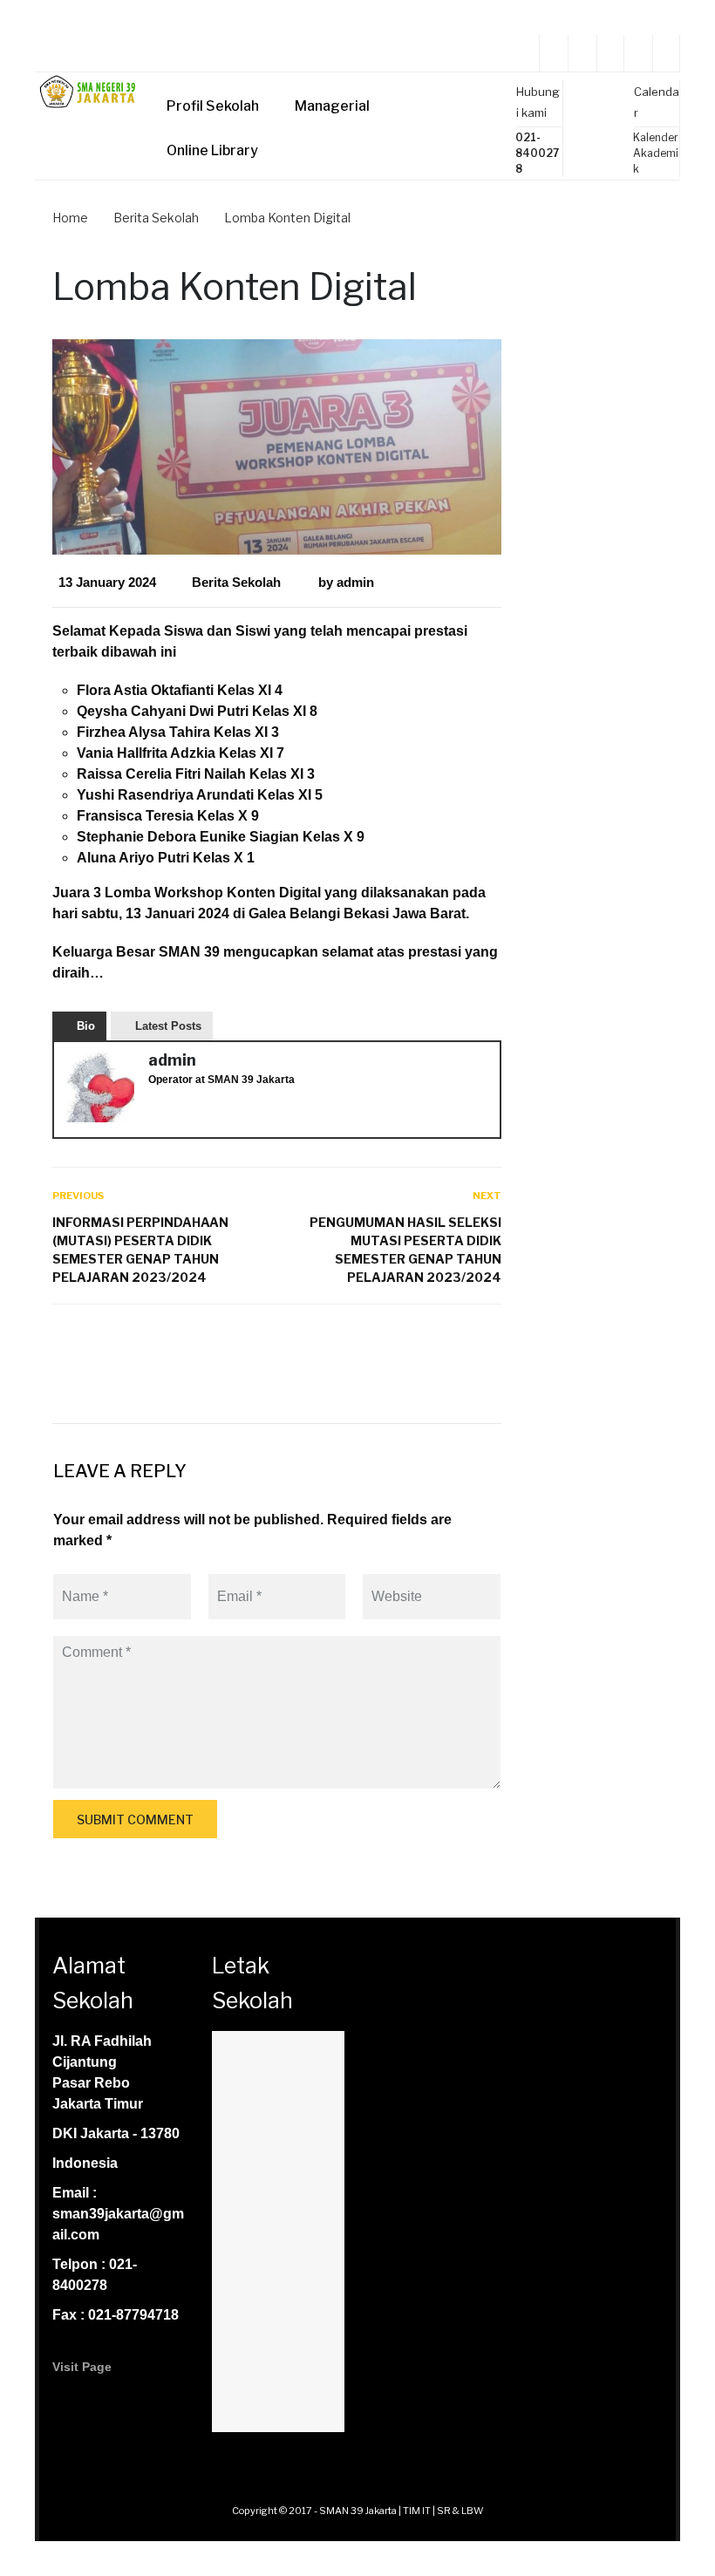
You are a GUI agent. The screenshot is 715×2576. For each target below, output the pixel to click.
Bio (86, 1026)
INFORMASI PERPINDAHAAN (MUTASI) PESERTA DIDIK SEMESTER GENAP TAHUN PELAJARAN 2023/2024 (140, 1250)
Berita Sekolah (236, 582)
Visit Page (82, 2367)
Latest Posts (168, 1026)
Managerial (332, 106)
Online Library (212, 150)
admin (355, 582)
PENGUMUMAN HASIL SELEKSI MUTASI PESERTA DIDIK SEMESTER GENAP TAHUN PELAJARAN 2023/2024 (405, 1250)
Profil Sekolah (213, 106)
